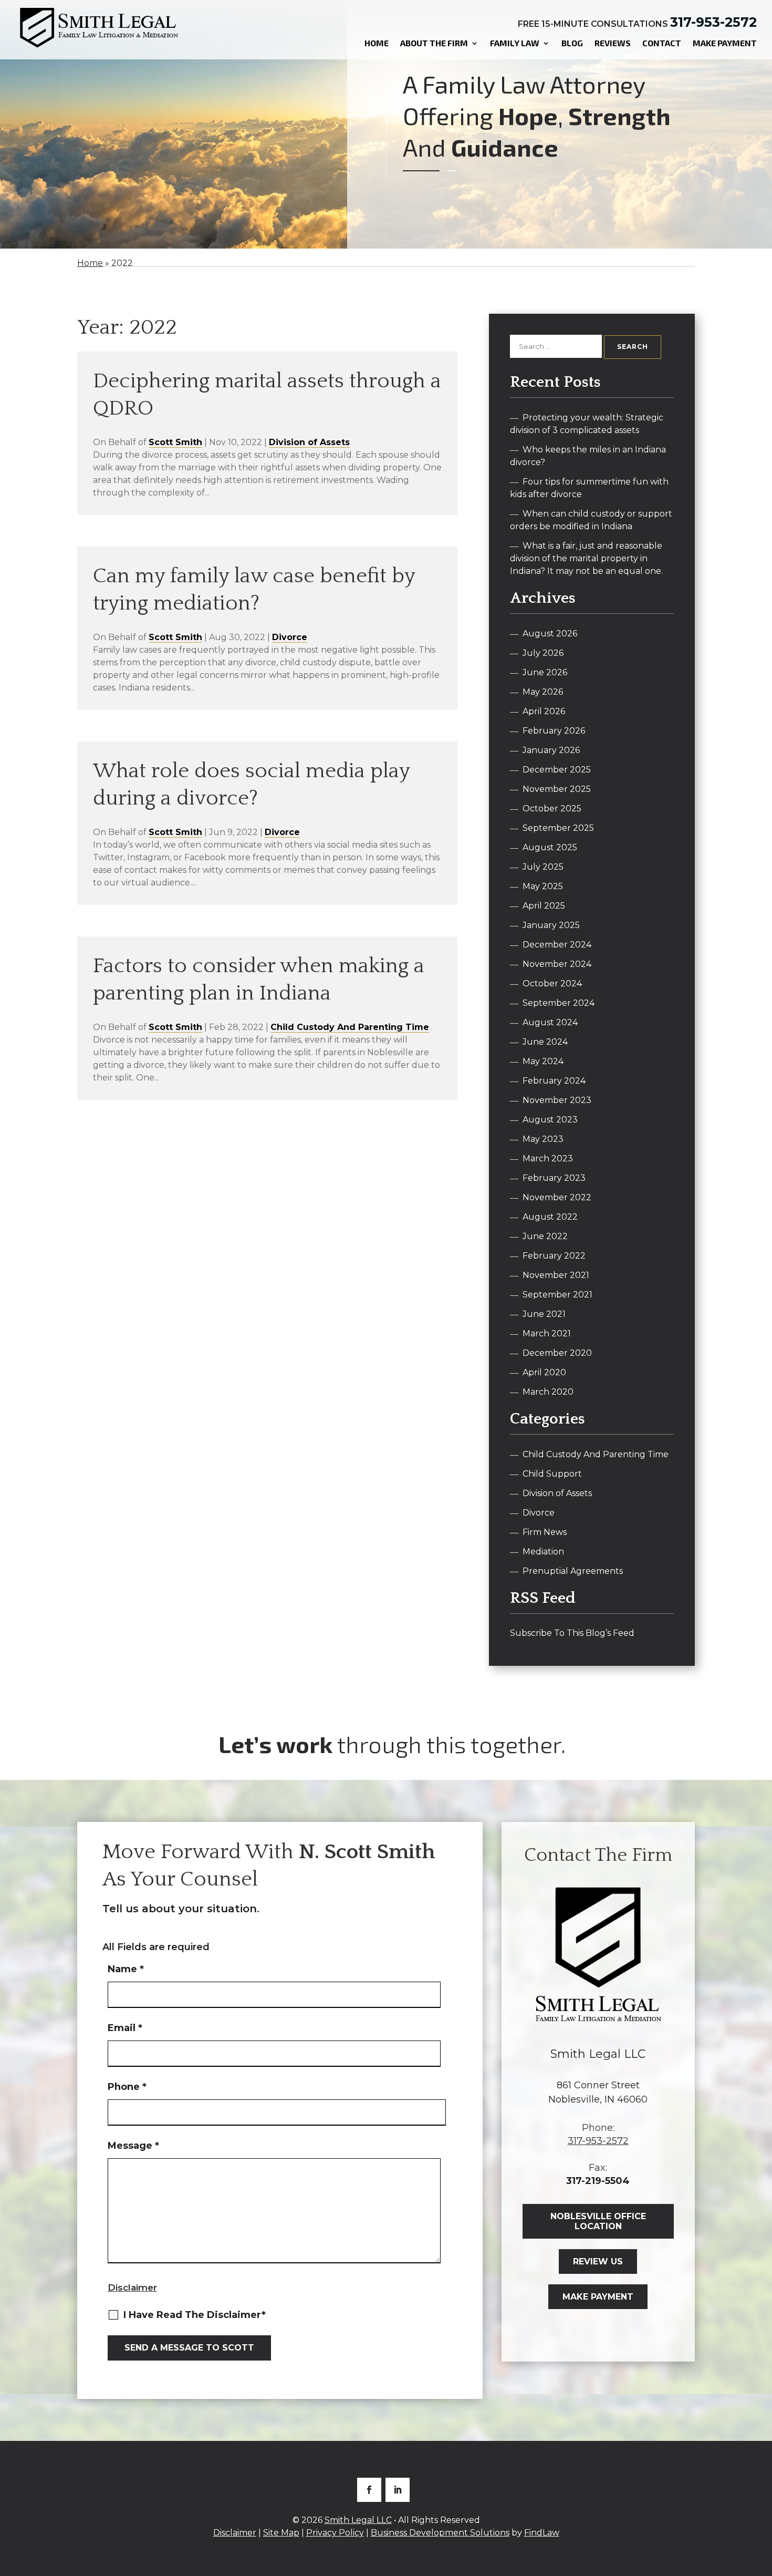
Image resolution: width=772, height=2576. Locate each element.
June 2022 (545, 1236)
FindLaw (542, 2533)
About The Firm (434, 43)
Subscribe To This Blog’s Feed (572, 1633)
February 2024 (554, 1081)
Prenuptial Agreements (573, 1571)
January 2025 (551, 925)
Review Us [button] (598, 2261)
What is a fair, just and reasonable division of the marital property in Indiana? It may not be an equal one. (586, 558)
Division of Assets (309, 442)
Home (377, 43)
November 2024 (557, 964)
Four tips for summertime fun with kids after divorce (589, 488)
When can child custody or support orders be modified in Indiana (591, 520)
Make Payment (725, 43)
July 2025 (543, 867)
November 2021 (556, 1275)
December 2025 (557, 770)
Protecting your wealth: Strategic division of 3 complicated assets (587, 424)
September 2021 (557, 1295)
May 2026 (543, 692)
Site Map (281, 2533)
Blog (572, 43)
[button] (761, 2500)
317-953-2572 (713, 22)
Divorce (290, 637)
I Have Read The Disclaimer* (195, 2315)
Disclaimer (132, 2288)
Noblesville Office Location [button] (598, 2221)
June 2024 (545, 1042)
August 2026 (550, 633)
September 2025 (558, 828)
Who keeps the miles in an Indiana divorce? (588, 456)
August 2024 (550, 1022)
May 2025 (543, 886)
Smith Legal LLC (358, 2520)
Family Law (515, 43)
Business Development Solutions (440, 2533)
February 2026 (554, 731)
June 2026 (545, 672)
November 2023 (557, 1100)
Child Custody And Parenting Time (350, 1027)
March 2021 (547, 1333)
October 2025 (552, 808)
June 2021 (544, 1314)
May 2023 (543, 1139)
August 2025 (550, 847)
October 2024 (552, 983)
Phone (127, 2087)
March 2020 (548, 1392)
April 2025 (544, 906)
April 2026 (544, 711)
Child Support (552, 1474)
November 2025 (557, 789)
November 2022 (557, 1197)
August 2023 (550, 1120)
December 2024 (557, 945)
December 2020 (557, 1353)
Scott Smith (175, 442)
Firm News (545, 1532)
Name (126, 1969)
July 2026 (543, 653)
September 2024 (559, 1003)
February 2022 (554, 1256)
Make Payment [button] (598, 2297)
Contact (662, 43)
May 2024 (543, 1061)
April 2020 (544, 1372)
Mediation (543, 1552)
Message (133, 2146)
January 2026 (551, 750)
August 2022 (550, 1217)
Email (125, 2028)
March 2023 (548, 1158)
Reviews (613, 43)
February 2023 (554, 1178)
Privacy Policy (335, 2533)
